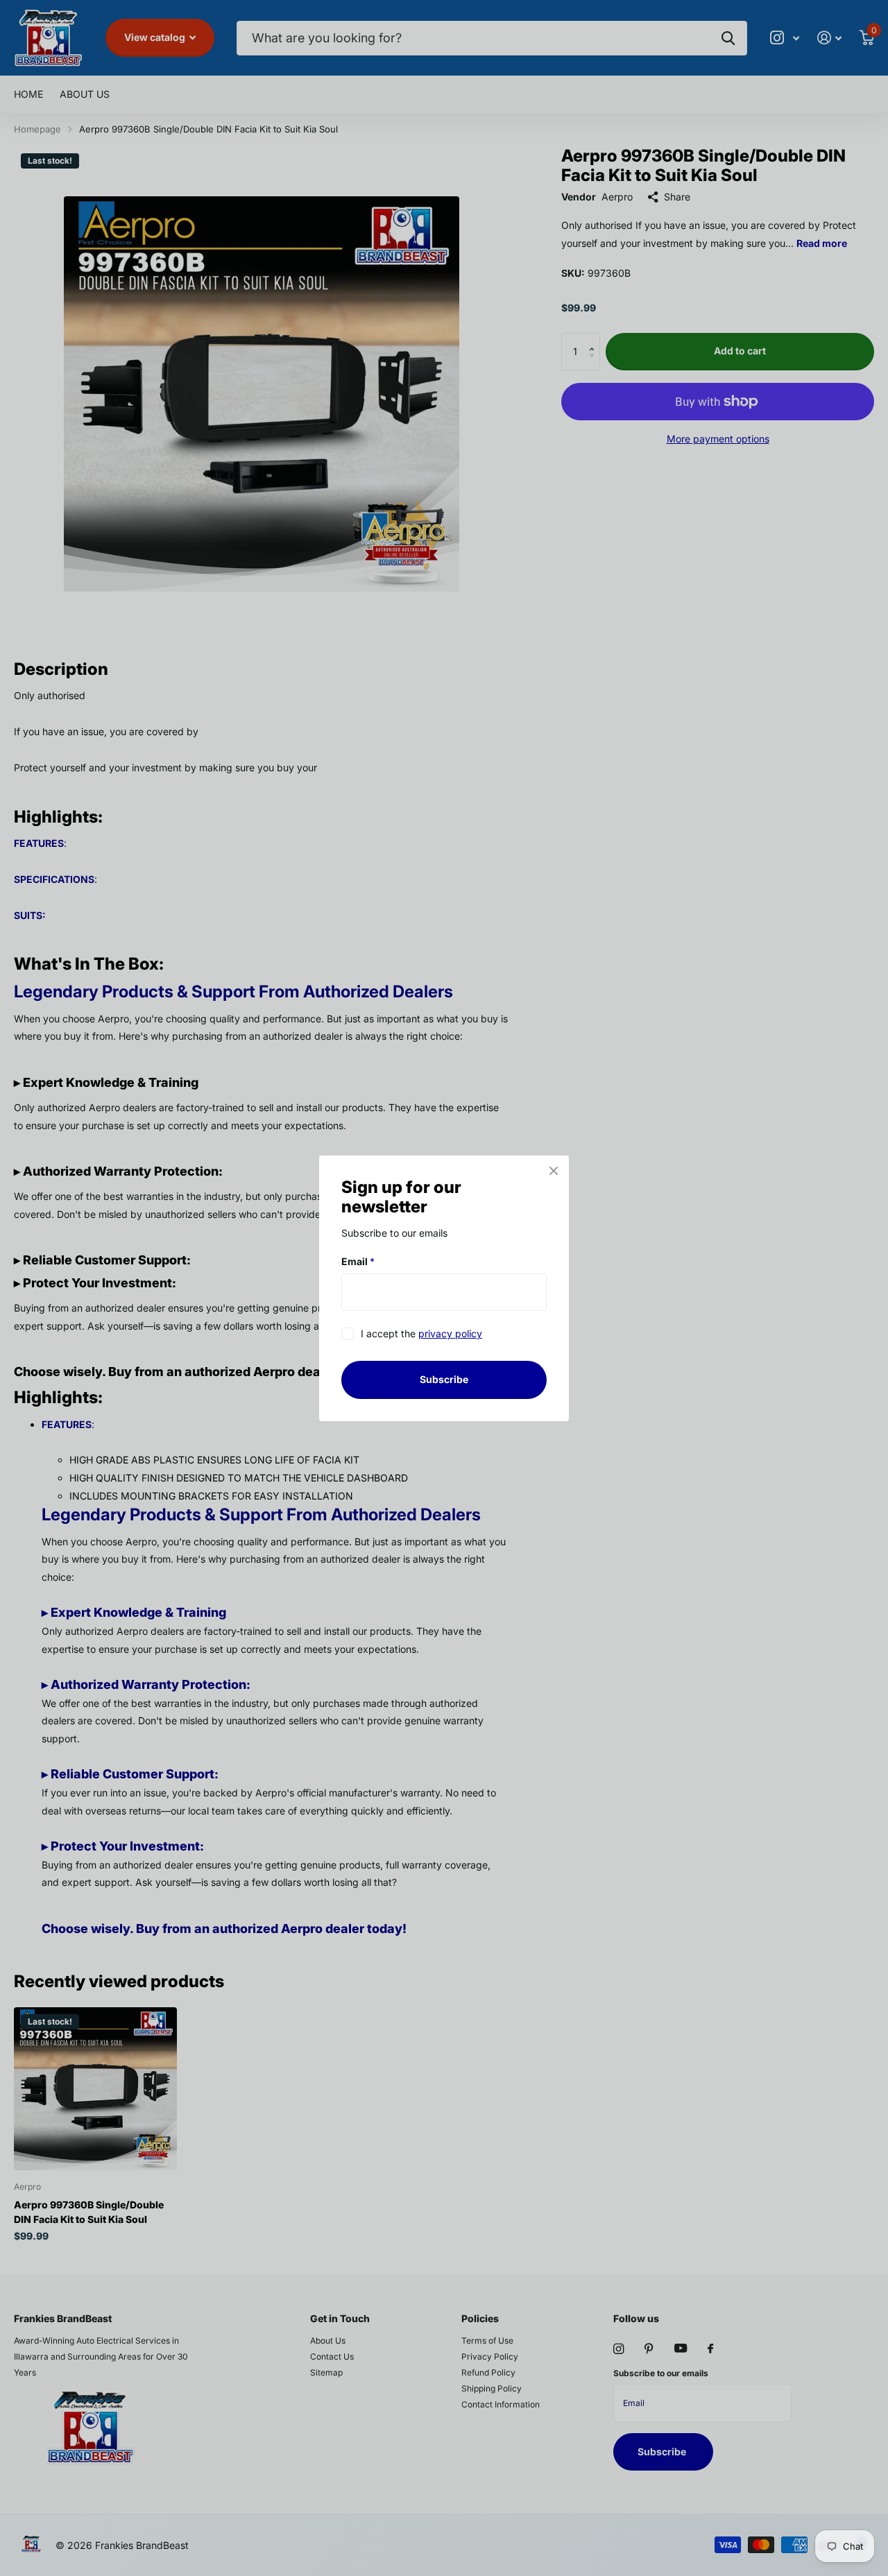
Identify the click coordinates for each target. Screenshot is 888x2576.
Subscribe (444, 1379)
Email (358, 1261)
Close (554, 1171)
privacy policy (450, 1333)
